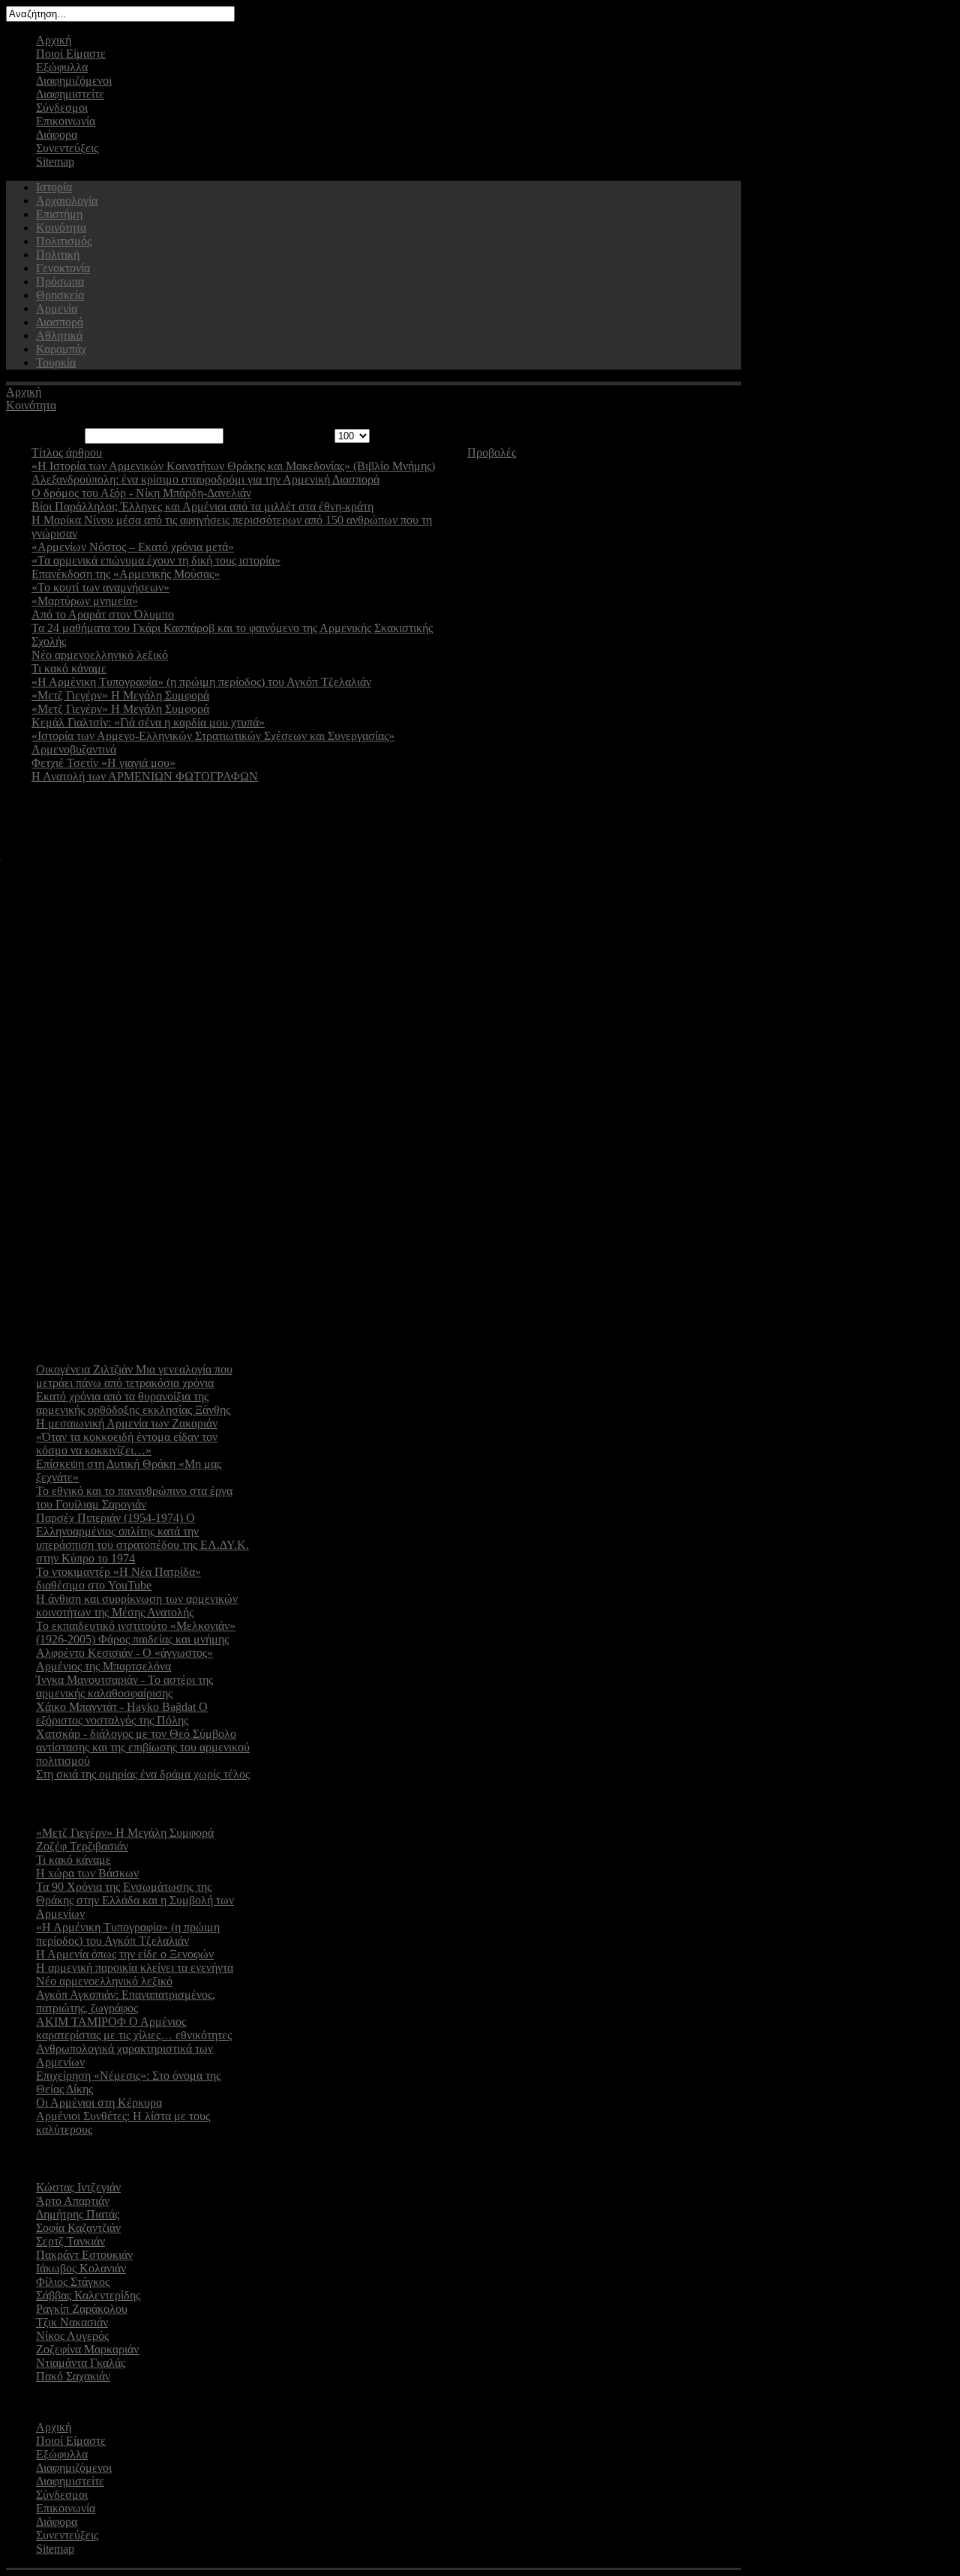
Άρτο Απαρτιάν (73, 2201)
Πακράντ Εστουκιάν (84, 2255)
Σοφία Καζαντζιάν (78, 2228)
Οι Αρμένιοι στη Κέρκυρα (99, 2103)
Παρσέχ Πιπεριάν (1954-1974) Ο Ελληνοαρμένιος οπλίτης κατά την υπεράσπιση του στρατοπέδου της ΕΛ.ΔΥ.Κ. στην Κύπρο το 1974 (142, 1538)
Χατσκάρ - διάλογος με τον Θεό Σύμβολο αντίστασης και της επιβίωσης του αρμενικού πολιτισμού (143, 1747)
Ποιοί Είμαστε (71, 54)
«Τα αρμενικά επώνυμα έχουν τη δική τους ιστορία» (156, 560)
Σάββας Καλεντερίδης (88, 2295)
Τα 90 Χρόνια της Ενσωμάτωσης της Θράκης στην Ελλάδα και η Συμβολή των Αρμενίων (135, 1900)
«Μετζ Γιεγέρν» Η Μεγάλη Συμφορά (120, 695)
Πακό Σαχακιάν (73, 2376)
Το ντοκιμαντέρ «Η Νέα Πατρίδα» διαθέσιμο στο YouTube (118, 1579)
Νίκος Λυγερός (72, 2336)
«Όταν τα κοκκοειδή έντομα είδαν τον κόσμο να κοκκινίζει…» (127, 1444)
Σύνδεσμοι (62, 108)
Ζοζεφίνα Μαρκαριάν (87, 2349)
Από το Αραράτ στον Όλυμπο (103, 614)
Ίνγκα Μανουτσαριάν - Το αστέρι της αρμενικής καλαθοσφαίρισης (124, 1686)
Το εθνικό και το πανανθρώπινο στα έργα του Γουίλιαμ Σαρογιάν (134, 1498)
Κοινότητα (31, 405)
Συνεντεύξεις (67, 148)
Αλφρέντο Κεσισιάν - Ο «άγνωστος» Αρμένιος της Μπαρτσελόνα (124, 1659)
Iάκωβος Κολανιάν (81, 2268)
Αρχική (54, 40)
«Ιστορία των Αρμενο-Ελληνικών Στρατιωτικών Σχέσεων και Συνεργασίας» (213, 736)
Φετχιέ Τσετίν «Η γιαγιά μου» (103, 763)
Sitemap (55, 162)
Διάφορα (57, 135)
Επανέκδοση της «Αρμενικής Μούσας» (126, 574)
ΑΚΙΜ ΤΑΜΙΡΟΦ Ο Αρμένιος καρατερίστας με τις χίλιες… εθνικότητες (134, 2028)
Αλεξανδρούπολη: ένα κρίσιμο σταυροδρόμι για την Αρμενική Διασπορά (205, 479)
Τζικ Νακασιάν (72, 2322)
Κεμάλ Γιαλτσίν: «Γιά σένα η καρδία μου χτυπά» (148, 722)
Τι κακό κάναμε (69, 668)
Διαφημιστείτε (70, 94)
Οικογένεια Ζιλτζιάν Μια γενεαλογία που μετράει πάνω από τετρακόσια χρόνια (134, 1376)
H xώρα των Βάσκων (87, 1873)
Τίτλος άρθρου (67, 452)
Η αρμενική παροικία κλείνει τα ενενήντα (135, 1968)
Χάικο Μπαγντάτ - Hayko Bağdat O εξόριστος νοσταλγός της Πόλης (122, 1713)
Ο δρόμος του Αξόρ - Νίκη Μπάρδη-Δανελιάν (141, 493)
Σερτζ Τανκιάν (70, 2241)
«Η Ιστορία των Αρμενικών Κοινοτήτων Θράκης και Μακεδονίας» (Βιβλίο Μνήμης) (233, 466)
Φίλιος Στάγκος (73, 2282)
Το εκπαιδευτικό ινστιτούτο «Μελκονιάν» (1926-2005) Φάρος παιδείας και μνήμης (136, 1632)
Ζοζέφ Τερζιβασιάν (82, 1846)
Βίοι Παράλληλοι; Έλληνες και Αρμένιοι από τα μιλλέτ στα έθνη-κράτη (202, 506)
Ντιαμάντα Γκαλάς (81, 2363)
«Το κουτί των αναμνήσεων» (100, 587)
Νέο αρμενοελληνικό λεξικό (100, 655)
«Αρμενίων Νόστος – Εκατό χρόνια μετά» (133, 547)
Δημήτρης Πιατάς (78, 2214)
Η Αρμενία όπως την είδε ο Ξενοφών (125, 1954)
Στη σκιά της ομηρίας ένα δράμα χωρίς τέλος (143, 1774)
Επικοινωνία (66, 121)
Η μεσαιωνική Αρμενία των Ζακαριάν (127, 1423)
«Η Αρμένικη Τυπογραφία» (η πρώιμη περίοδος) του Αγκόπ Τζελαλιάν (201, 682)
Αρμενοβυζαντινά (74, 749)
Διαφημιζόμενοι (74, 81)
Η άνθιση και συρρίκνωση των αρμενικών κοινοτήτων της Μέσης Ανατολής (137, 1606)
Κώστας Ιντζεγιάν (78, 2187)
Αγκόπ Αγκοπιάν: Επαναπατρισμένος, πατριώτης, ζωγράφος (126, 2001)
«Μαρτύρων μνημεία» (85, 601)
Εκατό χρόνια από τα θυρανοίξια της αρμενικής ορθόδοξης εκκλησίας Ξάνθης (133, 1403)
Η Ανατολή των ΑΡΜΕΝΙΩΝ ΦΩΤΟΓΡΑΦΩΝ (145, 776)
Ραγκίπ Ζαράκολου (82, 2309)
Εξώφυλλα (62, 67)
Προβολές (492, 452)
